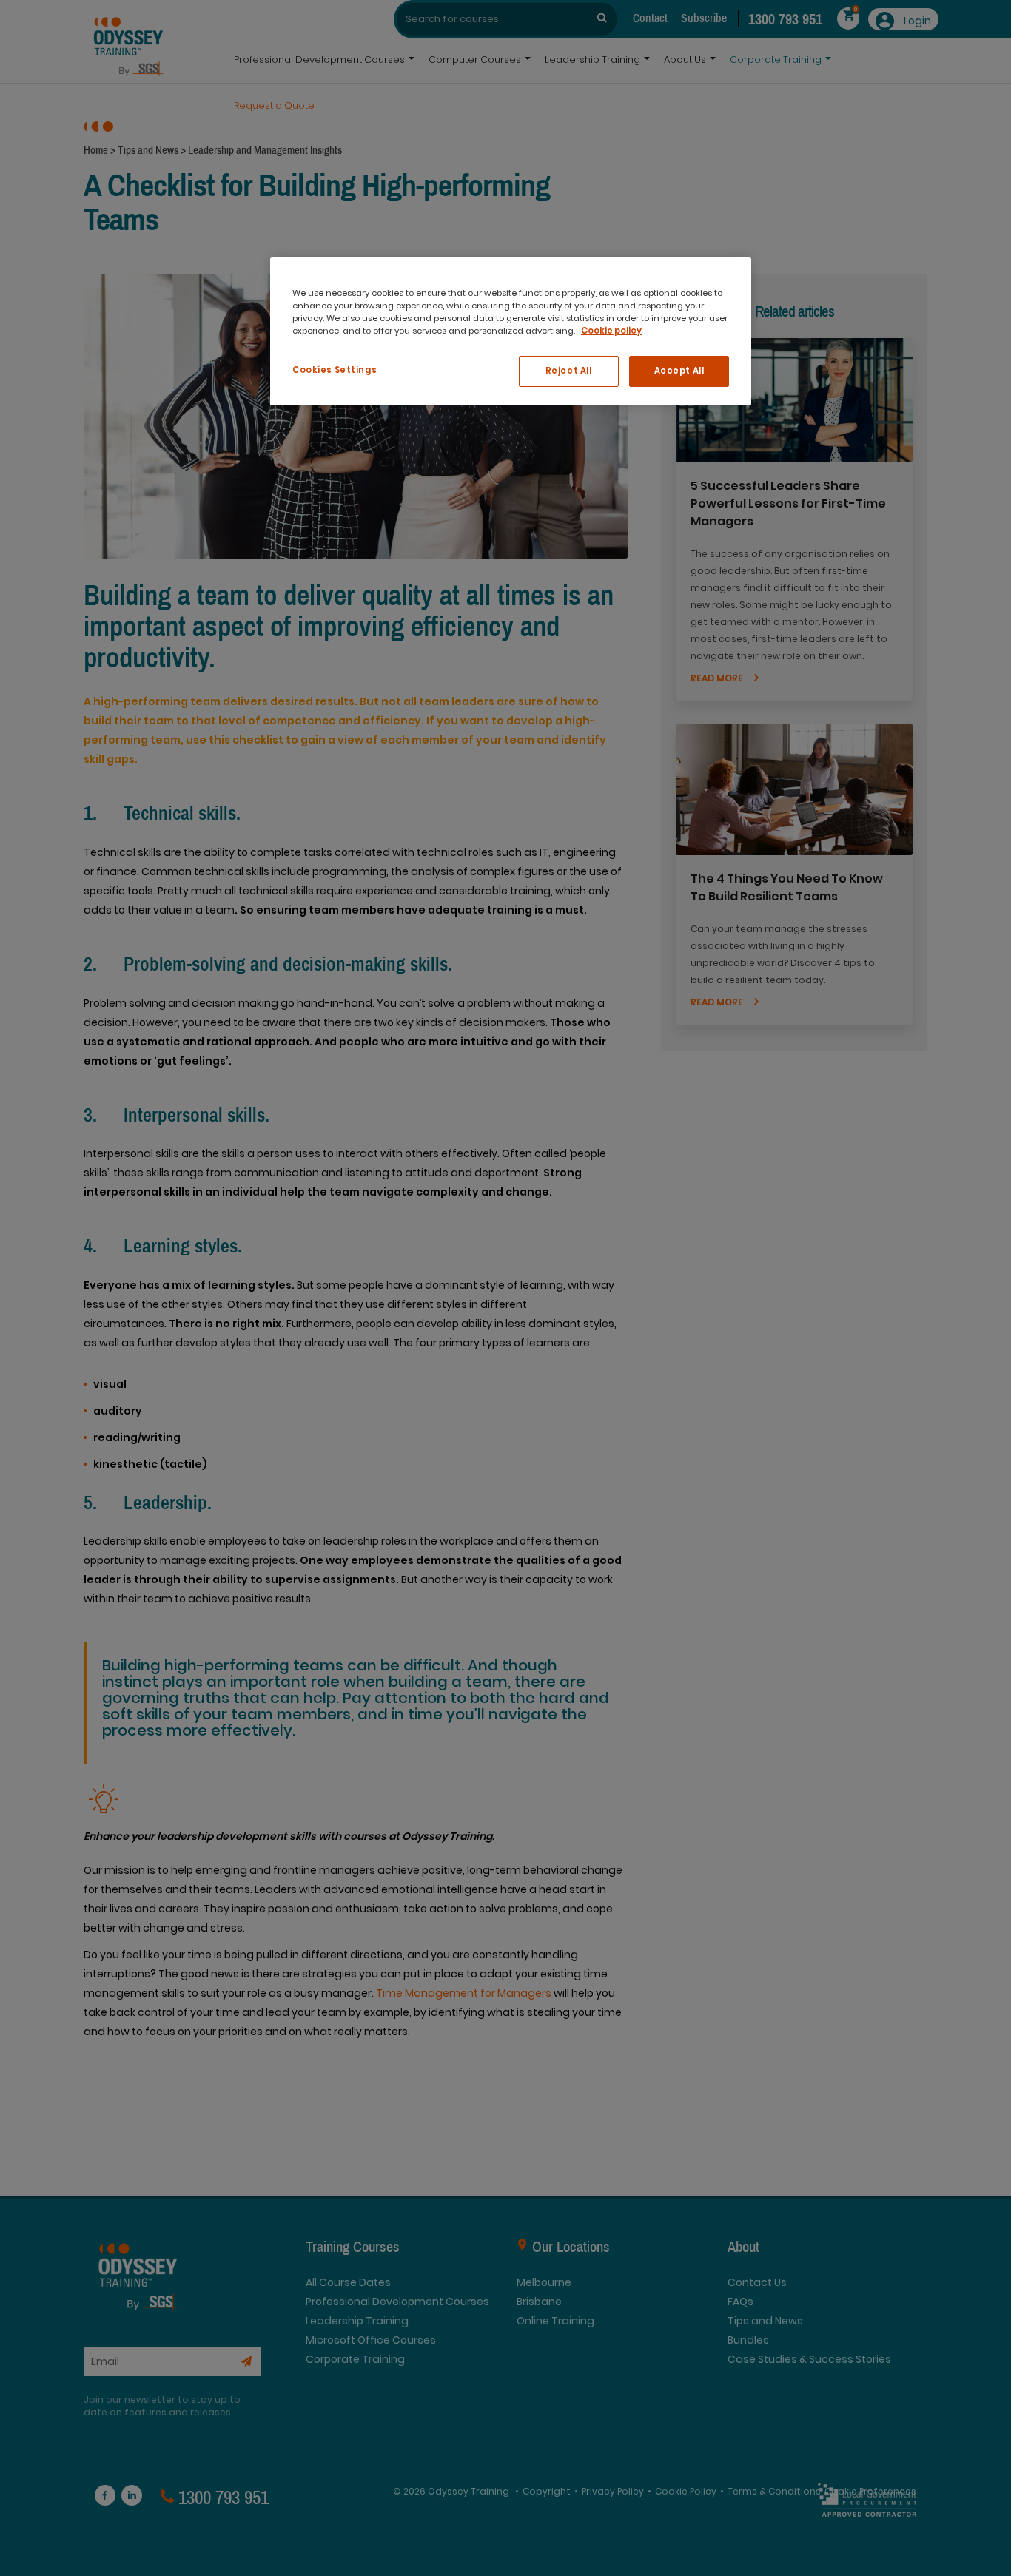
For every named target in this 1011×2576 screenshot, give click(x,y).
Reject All (569, 371)
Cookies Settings (335, 370)
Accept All (679, 371)
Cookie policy (611, 331)
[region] (511, 331)
